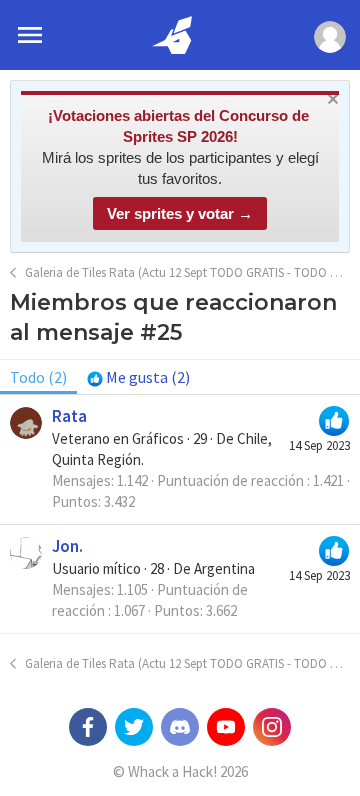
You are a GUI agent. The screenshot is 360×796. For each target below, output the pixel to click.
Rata (69, 416)
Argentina (224, 568)
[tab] (138, 377)
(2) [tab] (38, 377)
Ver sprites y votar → (180, 213)
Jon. (67, 546)
